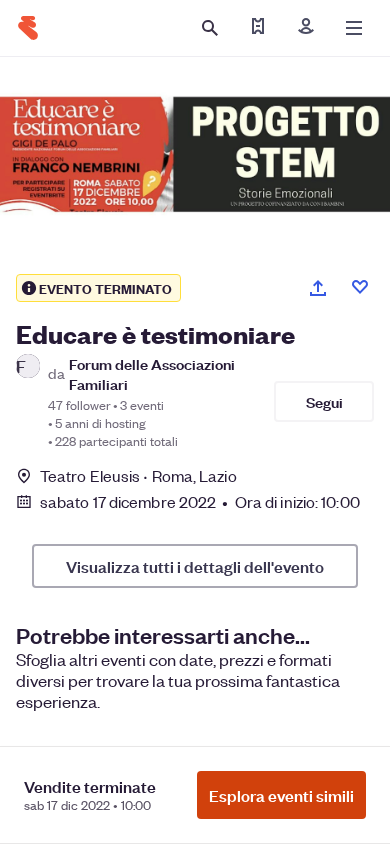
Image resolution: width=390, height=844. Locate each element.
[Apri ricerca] (210, 28)
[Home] (28, 28)
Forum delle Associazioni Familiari (152, 373)
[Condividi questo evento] (318, 288)
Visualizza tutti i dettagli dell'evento (195, 566)
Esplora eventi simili (281, 795)
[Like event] (360, 287)
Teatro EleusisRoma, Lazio (138, 475)
